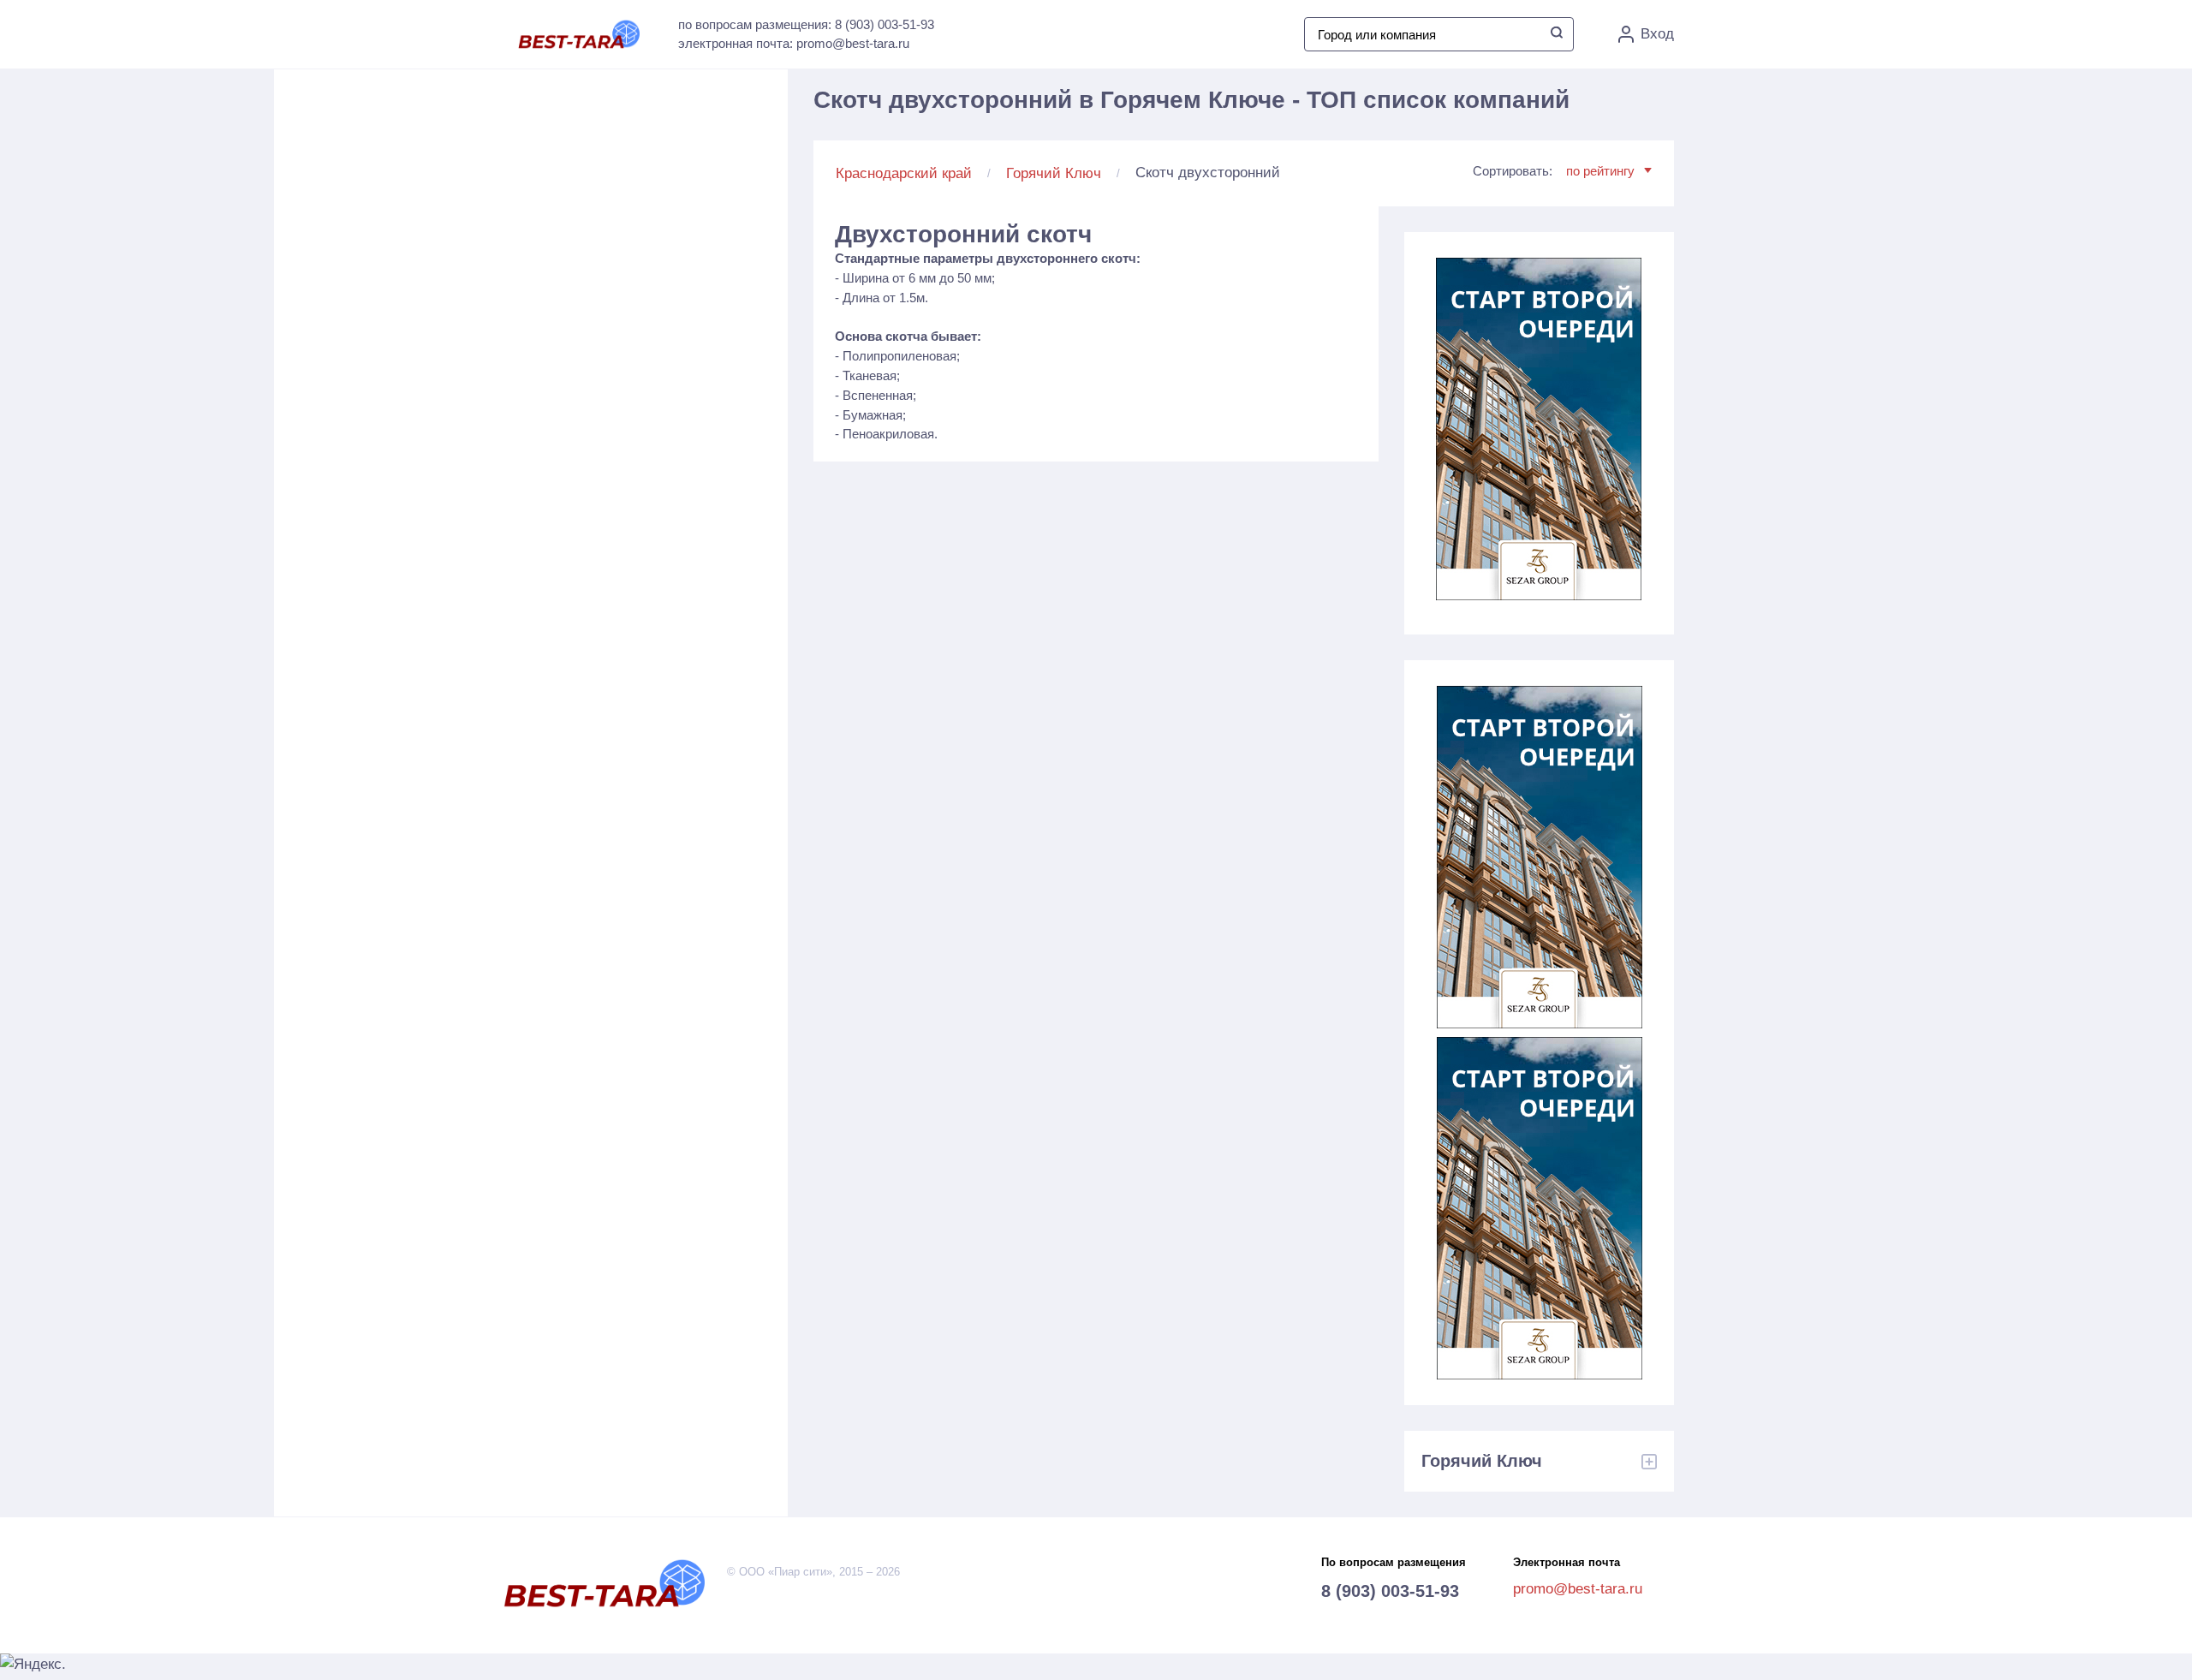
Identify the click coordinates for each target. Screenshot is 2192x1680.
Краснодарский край (904, 173)
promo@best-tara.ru (1578, 1589)
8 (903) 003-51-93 (1390, 1591)
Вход (1657, 34)
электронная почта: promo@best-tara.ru (794, 43)
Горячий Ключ (1054, 173)
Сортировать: (1554, 171)
